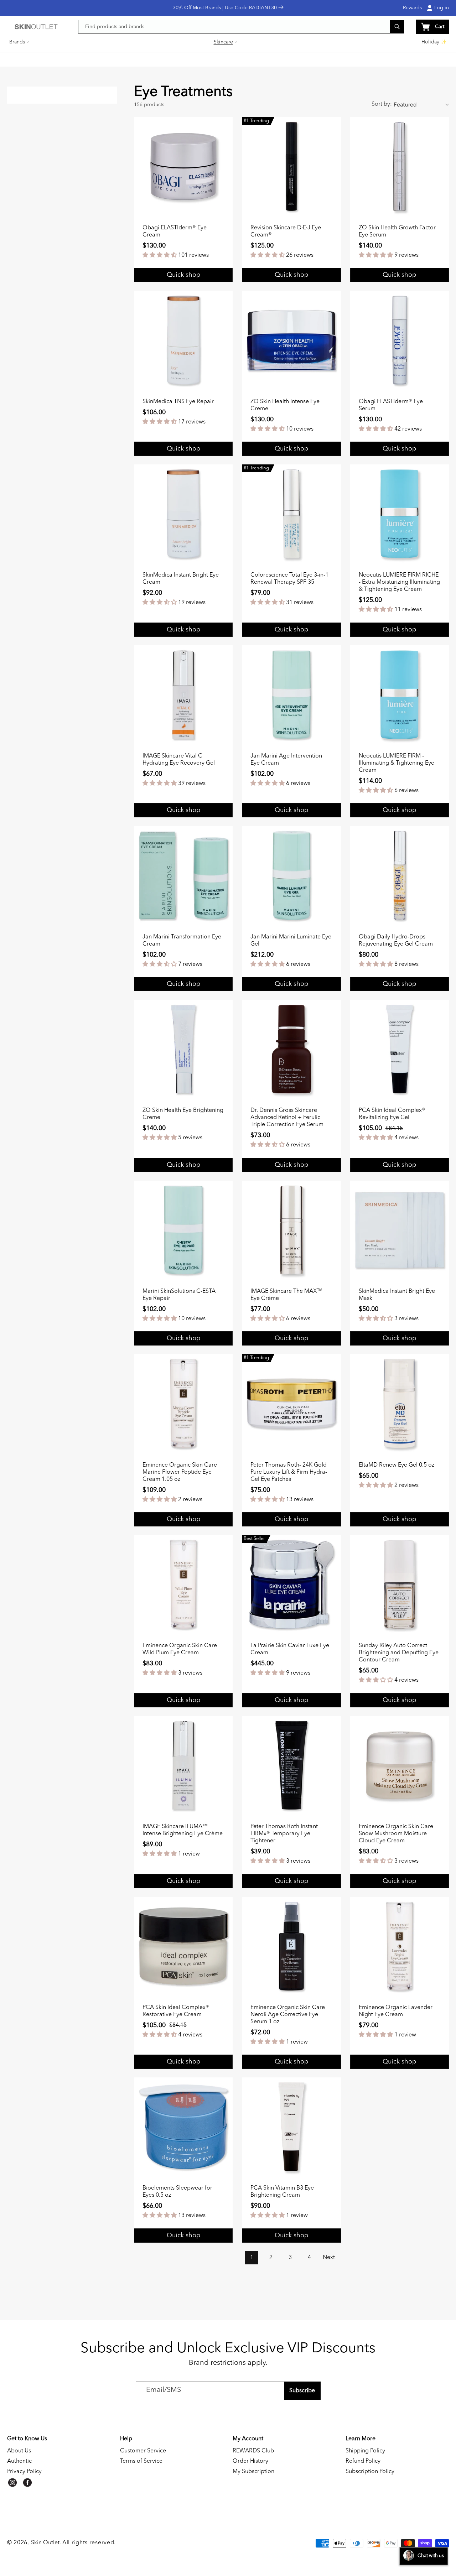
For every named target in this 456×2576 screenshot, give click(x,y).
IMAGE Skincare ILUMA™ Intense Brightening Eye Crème (183, 1830)
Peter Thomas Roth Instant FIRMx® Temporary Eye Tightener (284, 1834)
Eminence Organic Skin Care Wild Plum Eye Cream (180, 1649)
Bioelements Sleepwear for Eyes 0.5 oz (177, 2192)
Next (329, 2258)
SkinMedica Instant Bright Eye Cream (181, 579)
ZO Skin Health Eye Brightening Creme (183, 1114)
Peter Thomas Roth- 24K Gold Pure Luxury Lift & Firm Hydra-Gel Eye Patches (289, 1472)
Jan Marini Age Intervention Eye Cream (286, 760)
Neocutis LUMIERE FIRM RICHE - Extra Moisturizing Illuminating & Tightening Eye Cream (399, 582)
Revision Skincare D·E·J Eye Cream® (286, 231)
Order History (250, 2461)
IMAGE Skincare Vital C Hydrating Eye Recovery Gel (179, 760)
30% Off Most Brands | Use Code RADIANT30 (226, 8)
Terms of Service (141, 2461)
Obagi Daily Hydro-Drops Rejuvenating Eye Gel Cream (396, 941)
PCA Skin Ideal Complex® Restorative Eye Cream (176, 2011)
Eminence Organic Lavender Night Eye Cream (396, 2011)
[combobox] (241, 27)
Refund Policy (363, 2461)
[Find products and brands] (397, 27)
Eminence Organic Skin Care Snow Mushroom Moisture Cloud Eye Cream (396, 1834)
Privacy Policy (24, 2472)
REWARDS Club (253, 2451)
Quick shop (291, 630)
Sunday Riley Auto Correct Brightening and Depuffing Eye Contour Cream (399, 1653)
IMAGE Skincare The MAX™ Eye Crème (286, 1295)
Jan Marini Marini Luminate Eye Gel (291, 941)
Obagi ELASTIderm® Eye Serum (391, 405)
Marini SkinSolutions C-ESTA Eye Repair (179, 1295)
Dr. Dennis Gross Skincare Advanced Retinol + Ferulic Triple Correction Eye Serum (287, 1118)
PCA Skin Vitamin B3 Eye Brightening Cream (282, 2192)
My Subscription (253, 2472)
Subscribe (302, 2391)
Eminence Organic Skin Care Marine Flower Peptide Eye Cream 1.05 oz (180, 1472)
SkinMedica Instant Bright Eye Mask (397, 1295)
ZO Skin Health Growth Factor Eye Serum (397, 231)
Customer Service (143, 2451)
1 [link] (252, 2258)
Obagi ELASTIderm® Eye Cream (175, 231)
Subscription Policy (370, 2472)
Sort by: (382, 104)
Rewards (412, 8)
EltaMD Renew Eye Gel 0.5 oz (397, 1465)
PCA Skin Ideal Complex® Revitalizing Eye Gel (392, 1114)
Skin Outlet (45, 2543)
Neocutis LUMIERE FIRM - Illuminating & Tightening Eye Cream (397, 763)
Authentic (19, 2461)
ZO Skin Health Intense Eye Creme (285, 405)
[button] (20, 42)
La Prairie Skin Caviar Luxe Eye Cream (290, 1649)
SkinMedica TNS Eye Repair (178, 402)
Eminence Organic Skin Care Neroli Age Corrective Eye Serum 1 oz (288, 2015)
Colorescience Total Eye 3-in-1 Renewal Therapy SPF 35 (289, 579)
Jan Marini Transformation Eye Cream (182, 941)
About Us (19, 2451)
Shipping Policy (365, 2451)
